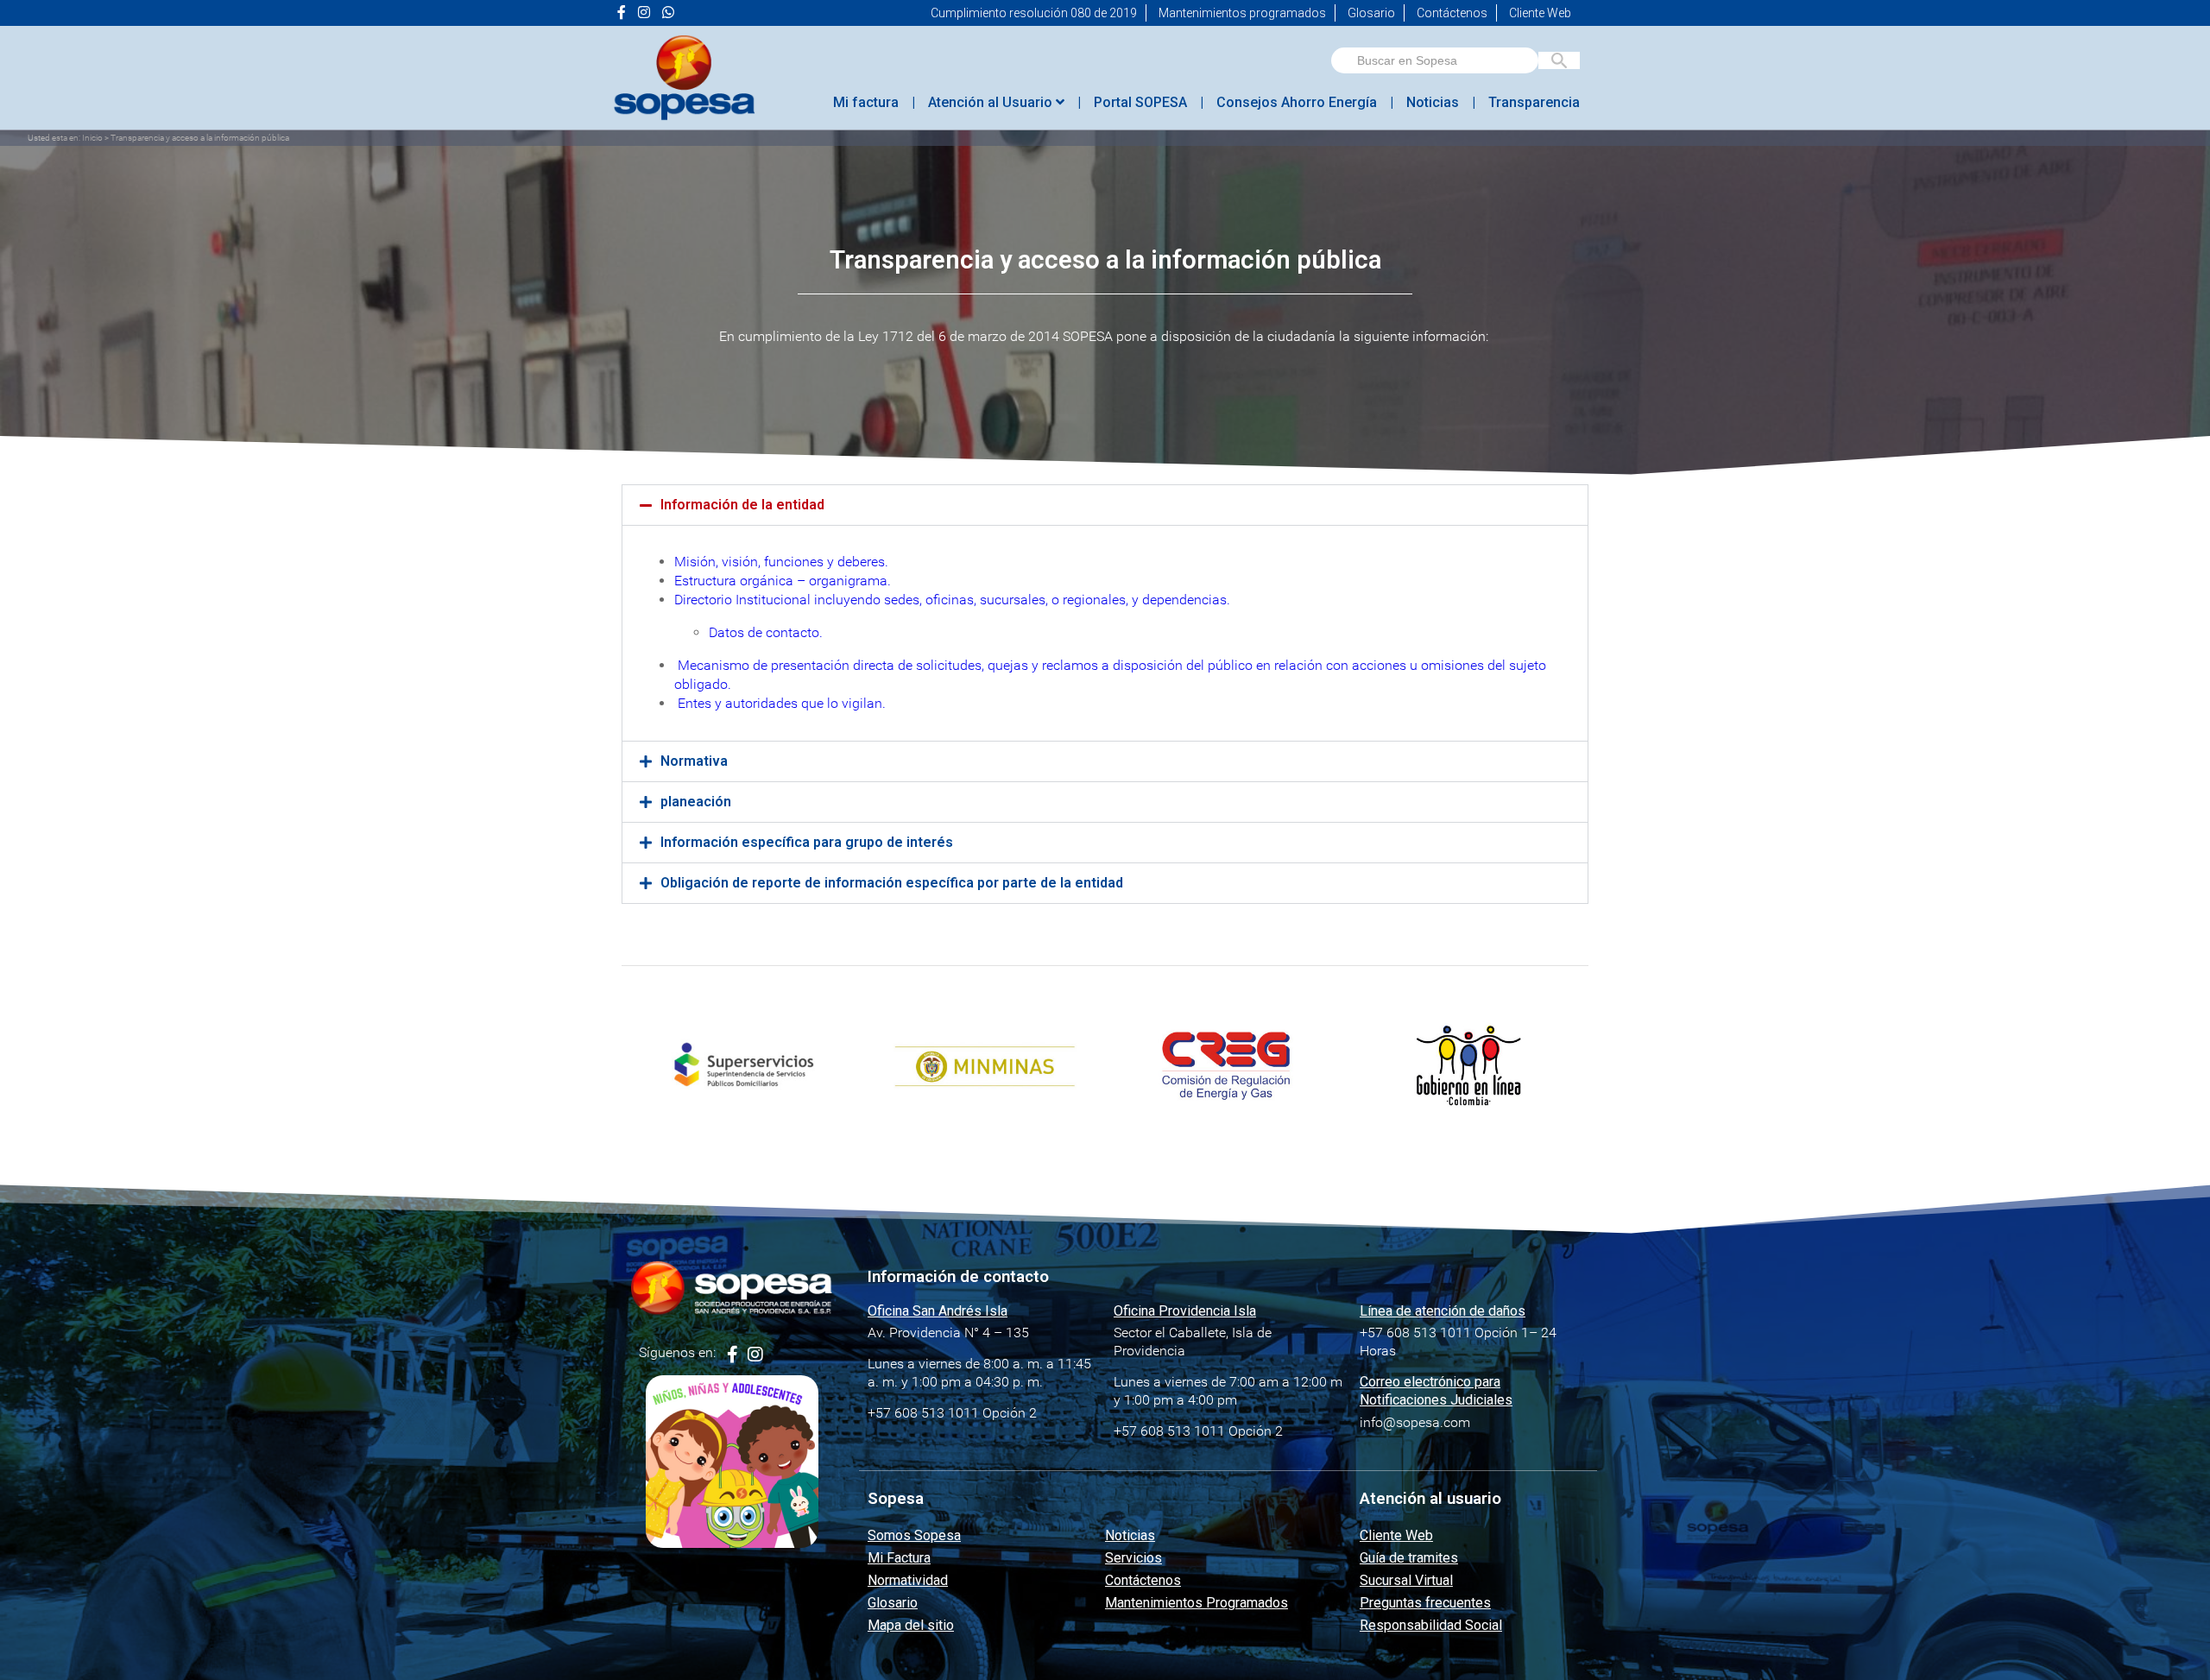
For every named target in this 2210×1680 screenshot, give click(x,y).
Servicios (1133, 1558)
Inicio (92, 138)
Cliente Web (1540, 13)
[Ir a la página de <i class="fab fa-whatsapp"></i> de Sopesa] (668, 13)
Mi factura (866, 102)
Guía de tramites (1409, 1558)
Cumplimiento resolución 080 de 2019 (1034, 13)
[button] (1105, 505)
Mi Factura (899, 1558)
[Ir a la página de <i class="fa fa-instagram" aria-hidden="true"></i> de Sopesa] (644, 13)
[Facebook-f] (732, 1355)
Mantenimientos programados (1242, 13)
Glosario (1371, 13)
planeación (696, 802)
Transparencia (1534, 102)
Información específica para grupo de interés (807, 842)
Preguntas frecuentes (1425, 1603)
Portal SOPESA (1140, 102)
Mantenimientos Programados (1197, 1603)
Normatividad (908, 1580)
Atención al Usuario (992, 102)
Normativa (694, 761)
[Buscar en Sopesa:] (1435, 60)
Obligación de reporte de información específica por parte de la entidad (892, 883)
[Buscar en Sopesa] (1559, 60)
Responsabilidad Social (1431, 1625)
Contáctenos (1452, 13)
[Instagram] (755, 1355)
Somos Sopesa (914, 1535)
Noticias (1433, 102)
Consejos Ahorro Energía (1297, 102)
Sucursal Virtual (1406, 1580)
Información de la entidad (742, 505)
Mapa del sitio (911, 1625)
